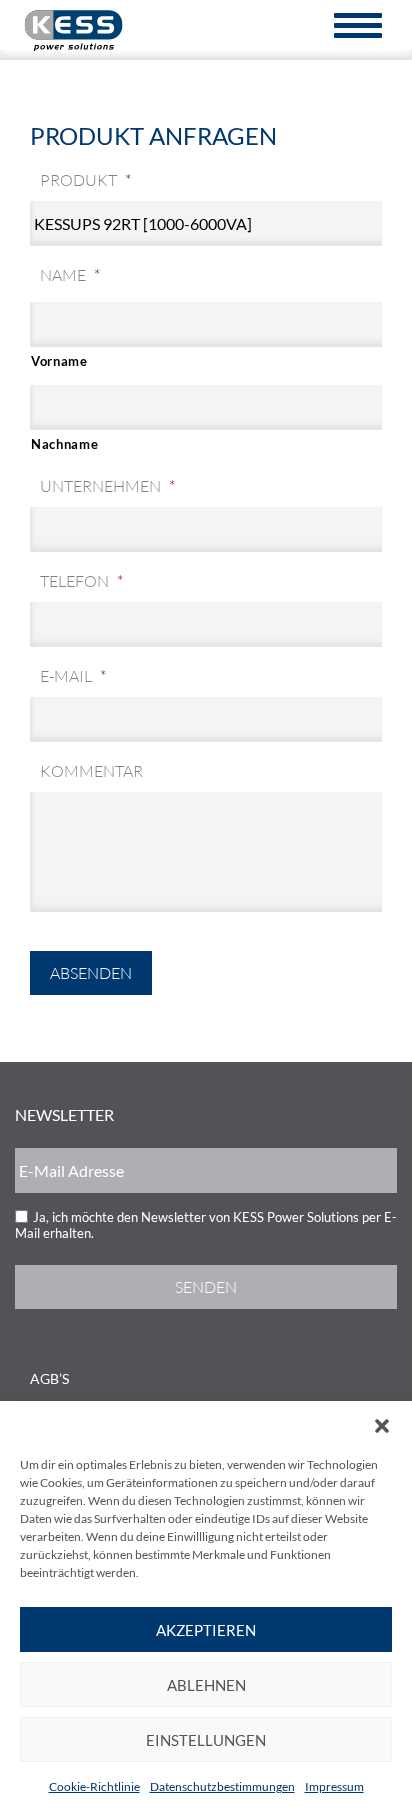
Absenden (91, 973)
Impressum (334, 1786)
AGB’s (49, 1378)
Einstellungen (206, 1740)
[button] (382, 1426)
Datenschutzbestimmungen (222, 1786)
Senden (206, 1287)
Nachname (64, 444)
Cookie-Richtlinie (94, 1786)
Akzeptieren (206, 1630)
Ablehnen (206, 1685)
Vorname (59, 361)
